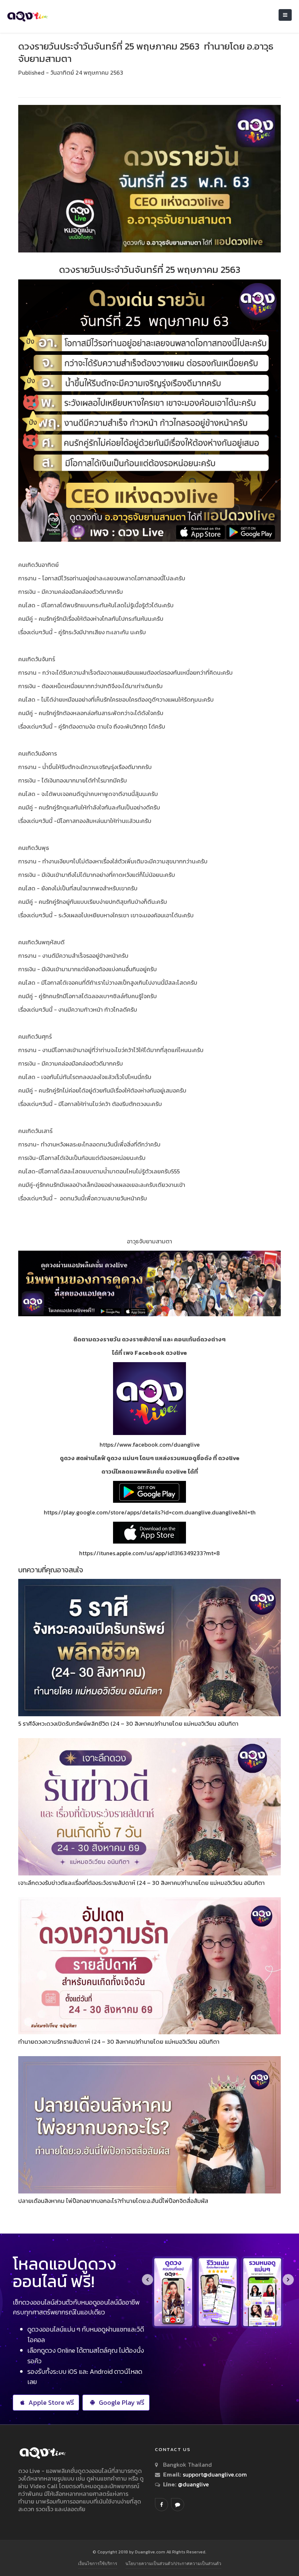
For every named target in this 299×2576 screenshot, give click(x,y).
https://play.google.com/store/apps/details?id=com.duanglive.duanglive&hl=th (150, 1512)
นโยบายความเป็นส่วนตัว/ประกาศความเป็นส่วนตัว (173, 2563)
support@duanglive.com (215, 2474)
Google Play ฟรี (122, 2402)
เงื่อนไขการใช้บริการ (98, 2563)
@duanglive (193, 2484)
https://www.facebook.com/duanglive (150, 1444)
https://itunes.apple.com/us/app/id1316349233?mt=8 (149, 1553)
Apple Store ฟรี (51, 2402)
